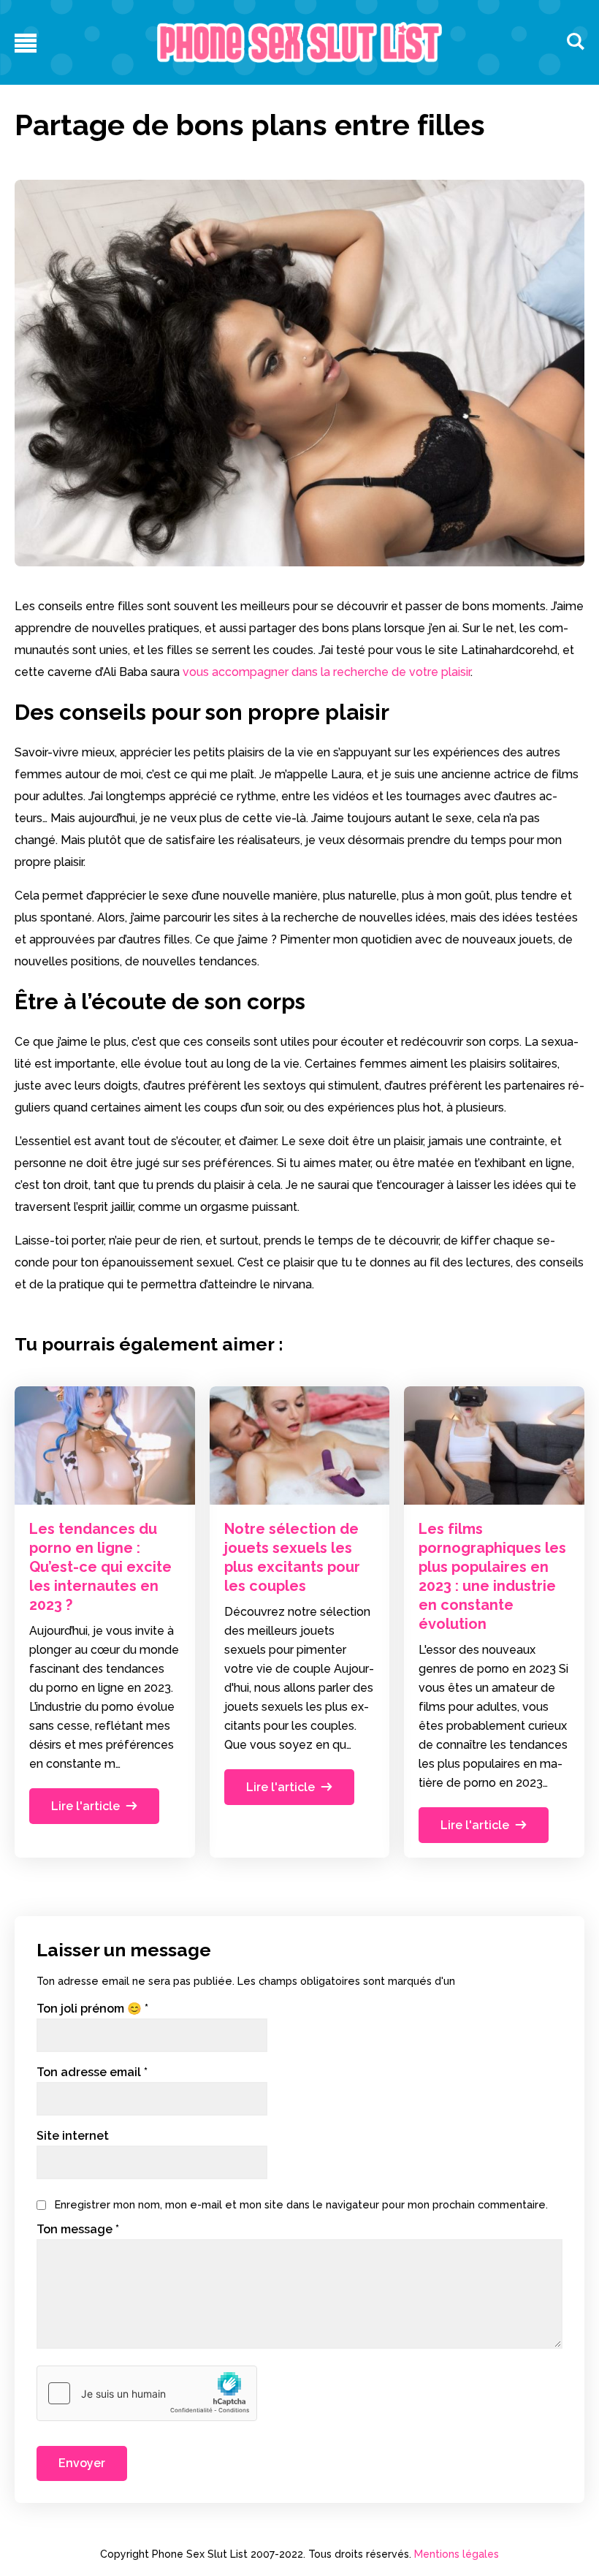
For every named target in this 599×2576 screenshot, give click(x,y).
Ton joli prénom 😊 (92, 2009)
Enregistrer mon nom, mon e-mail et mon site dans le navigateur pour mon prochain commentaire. (301, 2204)
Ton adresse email (92, 2072)
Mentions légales (457, 2554)
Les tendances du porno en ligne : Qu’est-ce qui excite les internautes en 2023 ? (100, 1567)
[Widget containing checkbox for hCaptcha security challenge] (147, 2393)
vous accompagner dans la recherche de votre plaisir (327, 672)
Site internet (73, 2136)
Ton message (78, 2230)
